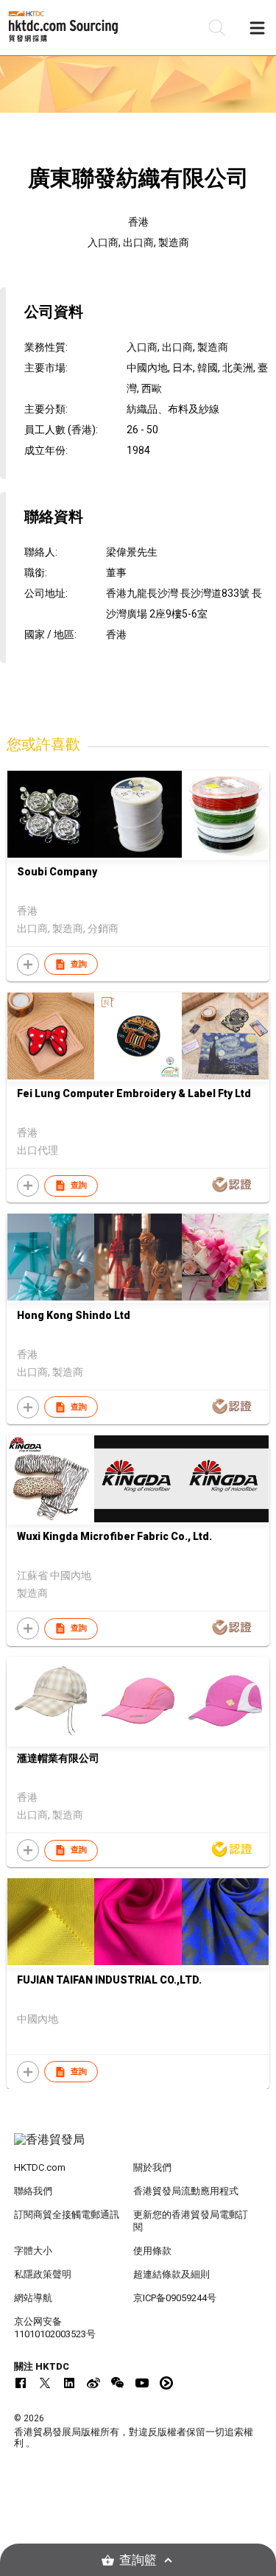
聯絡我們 (33, 2191)
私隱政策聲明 (43, 2274)
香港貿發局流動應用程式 (186, 2191)
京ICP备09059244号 (175, 2298)
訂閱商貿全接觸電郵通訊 (67, 2215)
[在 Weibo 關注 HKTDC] (93, 2383)
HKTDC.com (40, 2167)
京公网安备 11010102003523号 (55, 2328)
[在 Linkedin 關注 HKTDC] (69, 2383)
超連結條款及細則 (171, 2274)
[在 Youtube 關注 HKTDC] (142, 2383)
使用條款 (152, 2251)
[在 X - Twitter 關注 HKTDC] (45, 2383)
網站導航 (33, 2298)
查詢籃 (138, 2560)
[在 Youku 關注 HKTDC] (166, 2383)
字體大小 (33, 2251)
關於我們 (152, 2167)
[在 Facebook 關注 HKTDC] (21, 2383)
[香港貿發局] (138, 2147)
